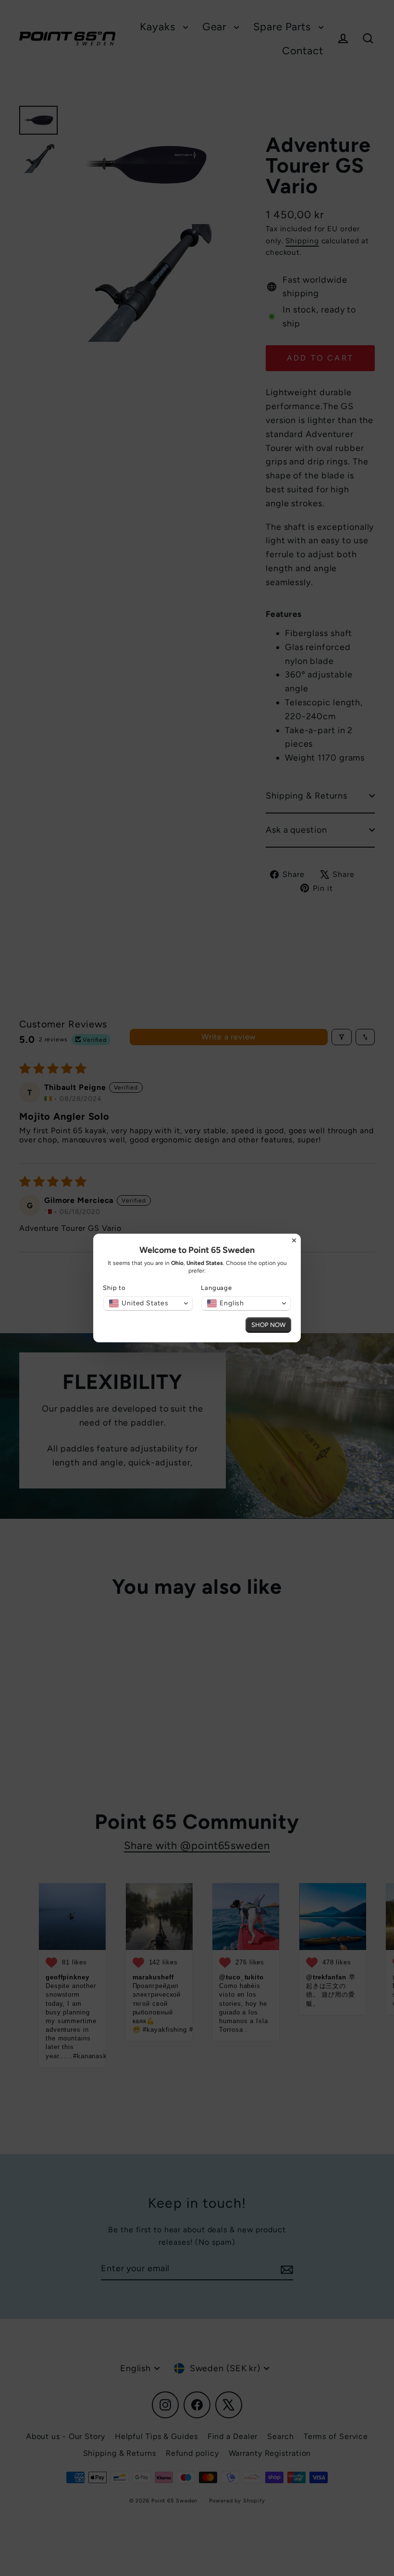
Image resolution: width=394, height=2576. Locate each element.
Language (216, 1288)
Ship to (114, 1288)
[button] (148, 1303)
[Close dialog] (294, 1240)
